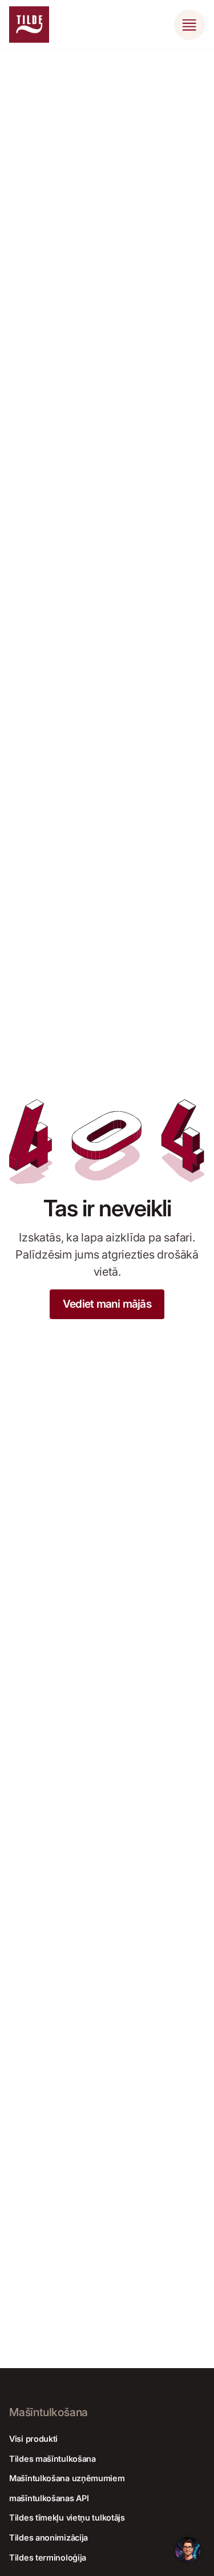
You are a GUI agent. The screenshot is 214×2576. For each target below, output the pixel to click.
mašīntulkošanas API (49, 2498)
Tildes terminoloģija (48, 2557)
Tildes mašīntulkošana (53, 2459)
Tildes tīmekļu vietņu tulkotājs (67, 2517)
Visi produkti (33, 2439)
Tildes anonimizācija (49, 2537)
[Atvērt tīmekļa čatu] (188, 2550)
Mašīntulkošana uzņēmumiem (67, 2478)
